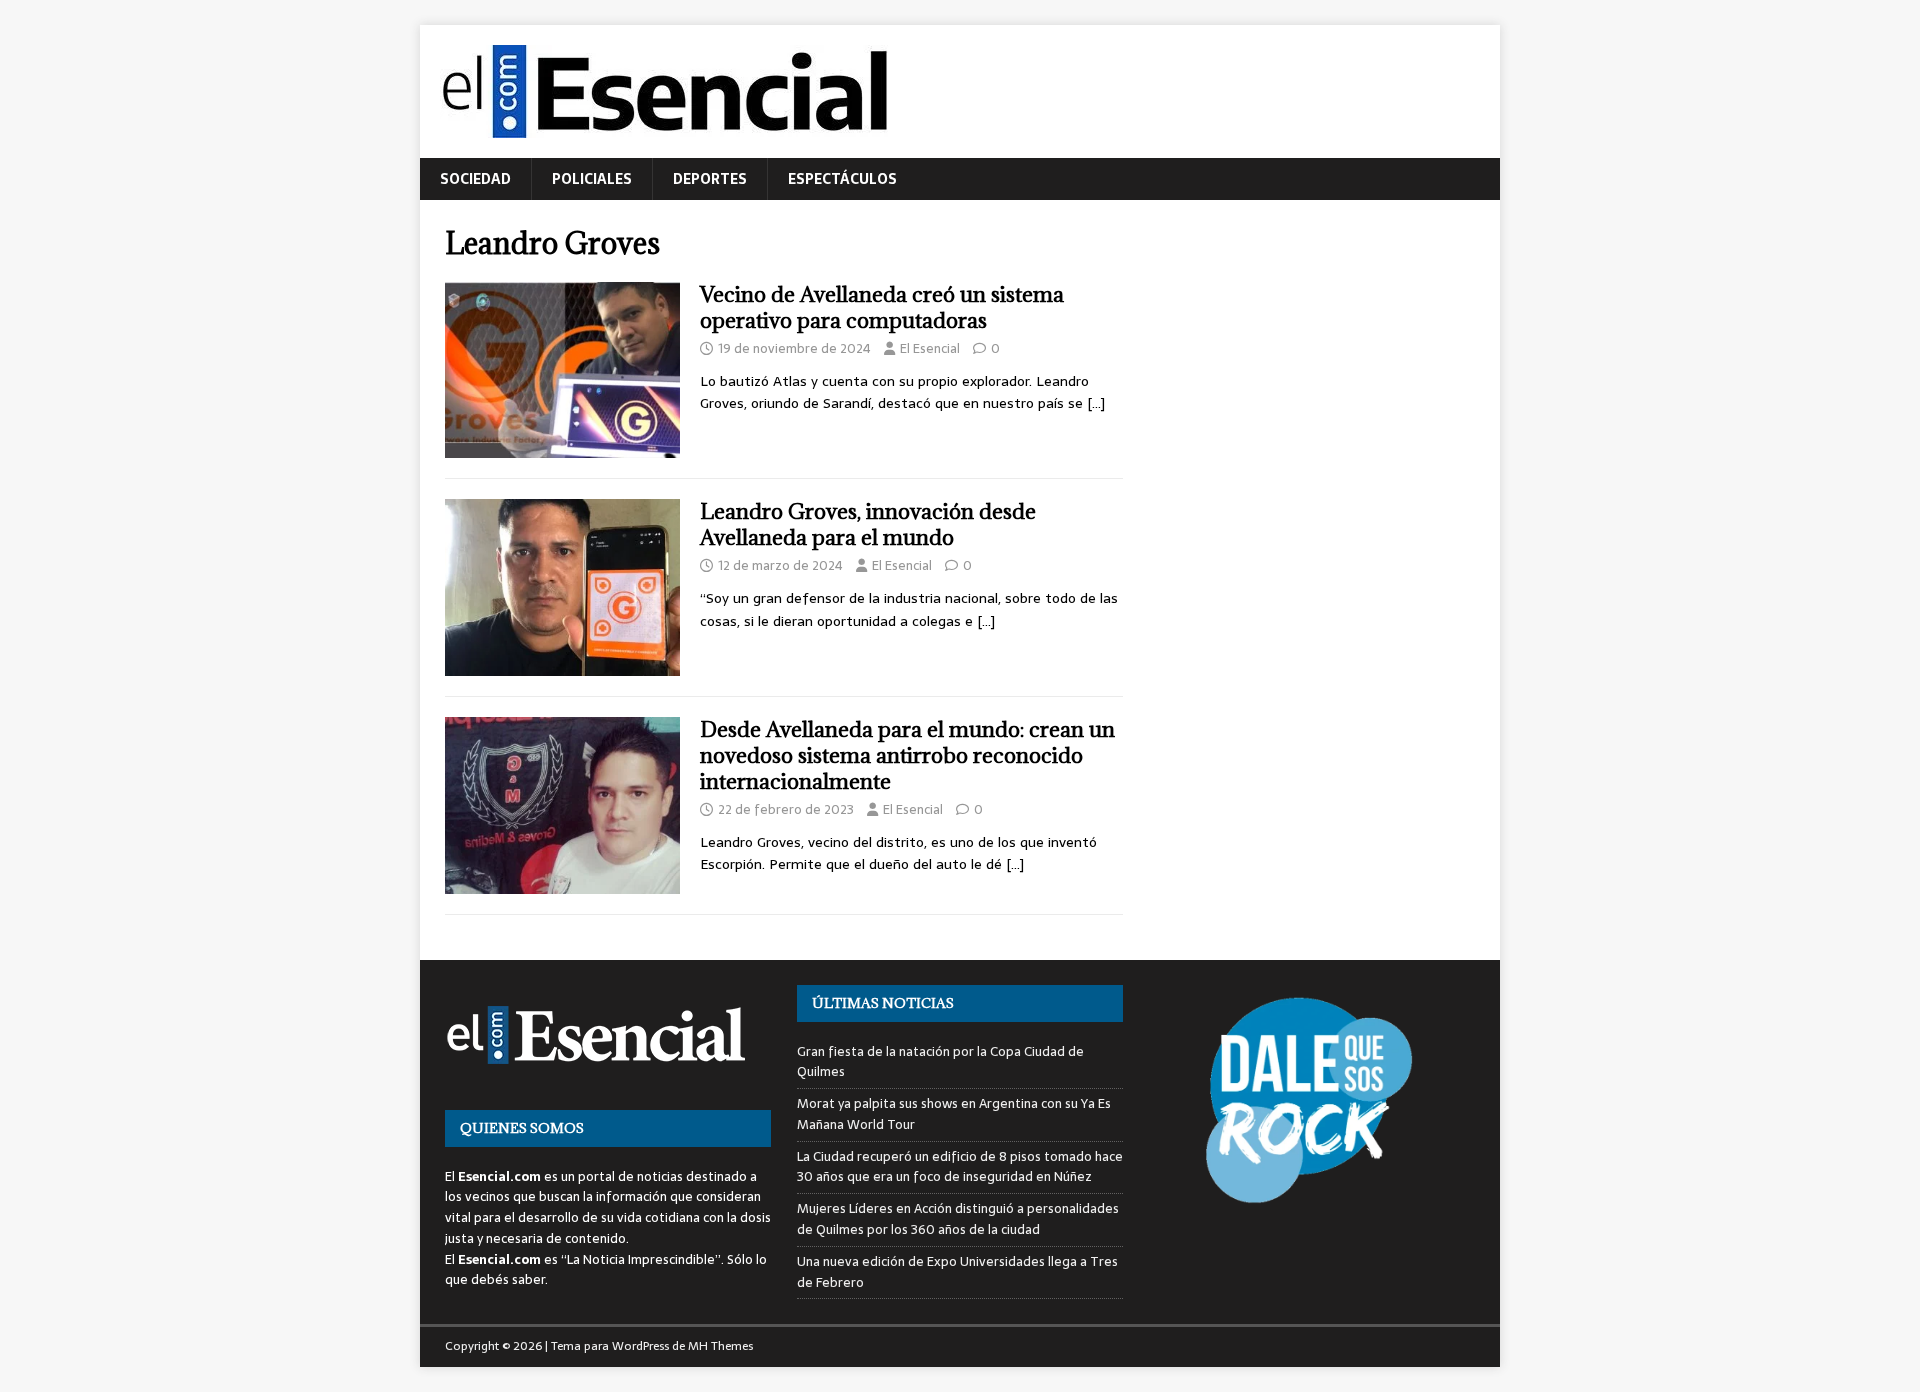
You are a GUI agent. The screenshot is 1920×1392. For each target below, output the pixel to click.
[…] (1096, 403)
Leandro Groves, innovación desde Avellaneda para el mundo (868, 524)
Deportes (710, 179)
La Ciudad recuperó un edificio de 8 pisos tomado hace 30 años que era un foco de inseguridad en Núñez (960, 1167)
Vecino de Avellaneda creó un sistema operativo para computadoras (882, 307)
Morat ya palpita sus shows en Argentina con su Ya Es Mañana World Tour (954, 1114)
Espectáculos (842, 179)
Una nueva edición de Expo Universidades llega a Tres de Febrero (957, 1272)
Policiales (592, 179)
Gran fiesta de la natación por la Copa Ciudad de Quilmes (940, 1062)
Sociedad (475, 179)
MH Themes (720, 1346)
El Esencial (930, 348)
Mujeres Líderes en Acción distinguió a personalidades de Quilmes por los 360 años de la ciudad (958, 1219)
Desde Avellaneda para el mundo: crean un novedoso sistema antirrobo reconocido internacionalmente (907, 755)
